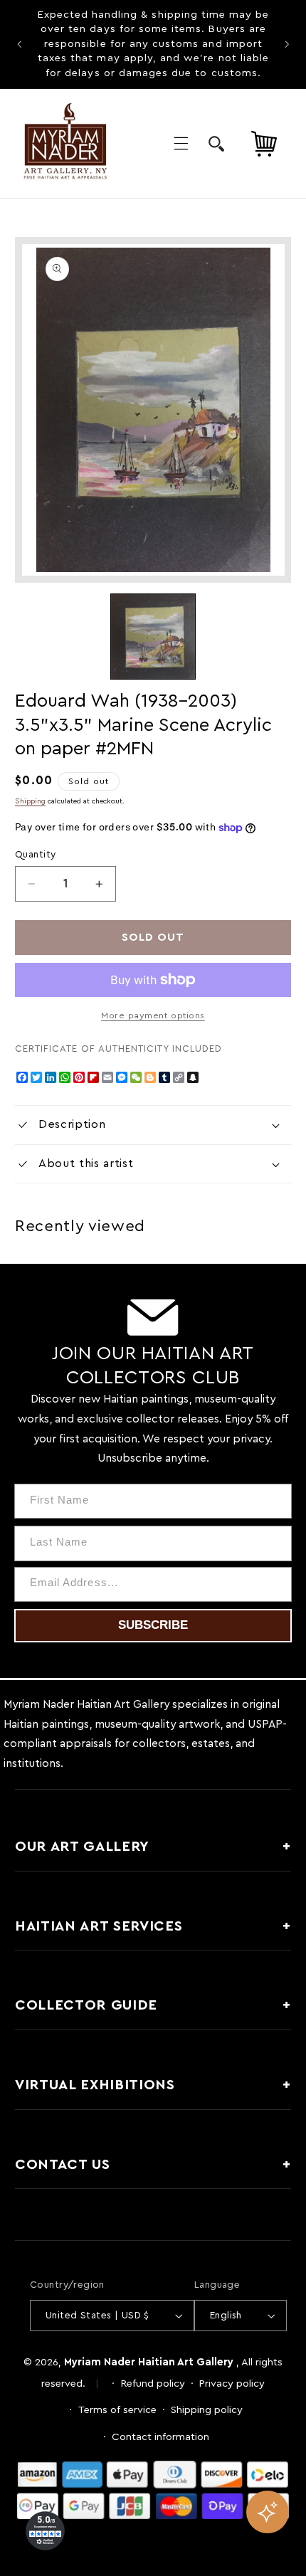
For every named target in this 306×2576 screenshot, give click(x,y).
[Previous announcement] (19, 44)
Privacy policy (232, 2384)
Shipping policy (207, 2410)
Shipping (30, 801)
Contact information (160, 2437)
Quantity (35, 855)
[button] (181, 143)
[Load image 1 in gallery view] (153, 636)
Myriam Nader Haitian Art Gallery (149, 2362)
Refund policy (153, 2384)
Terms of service (117, 2410)
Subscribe (153, 1625)
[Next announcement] (287, 44)
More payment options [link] (153, 1015)
